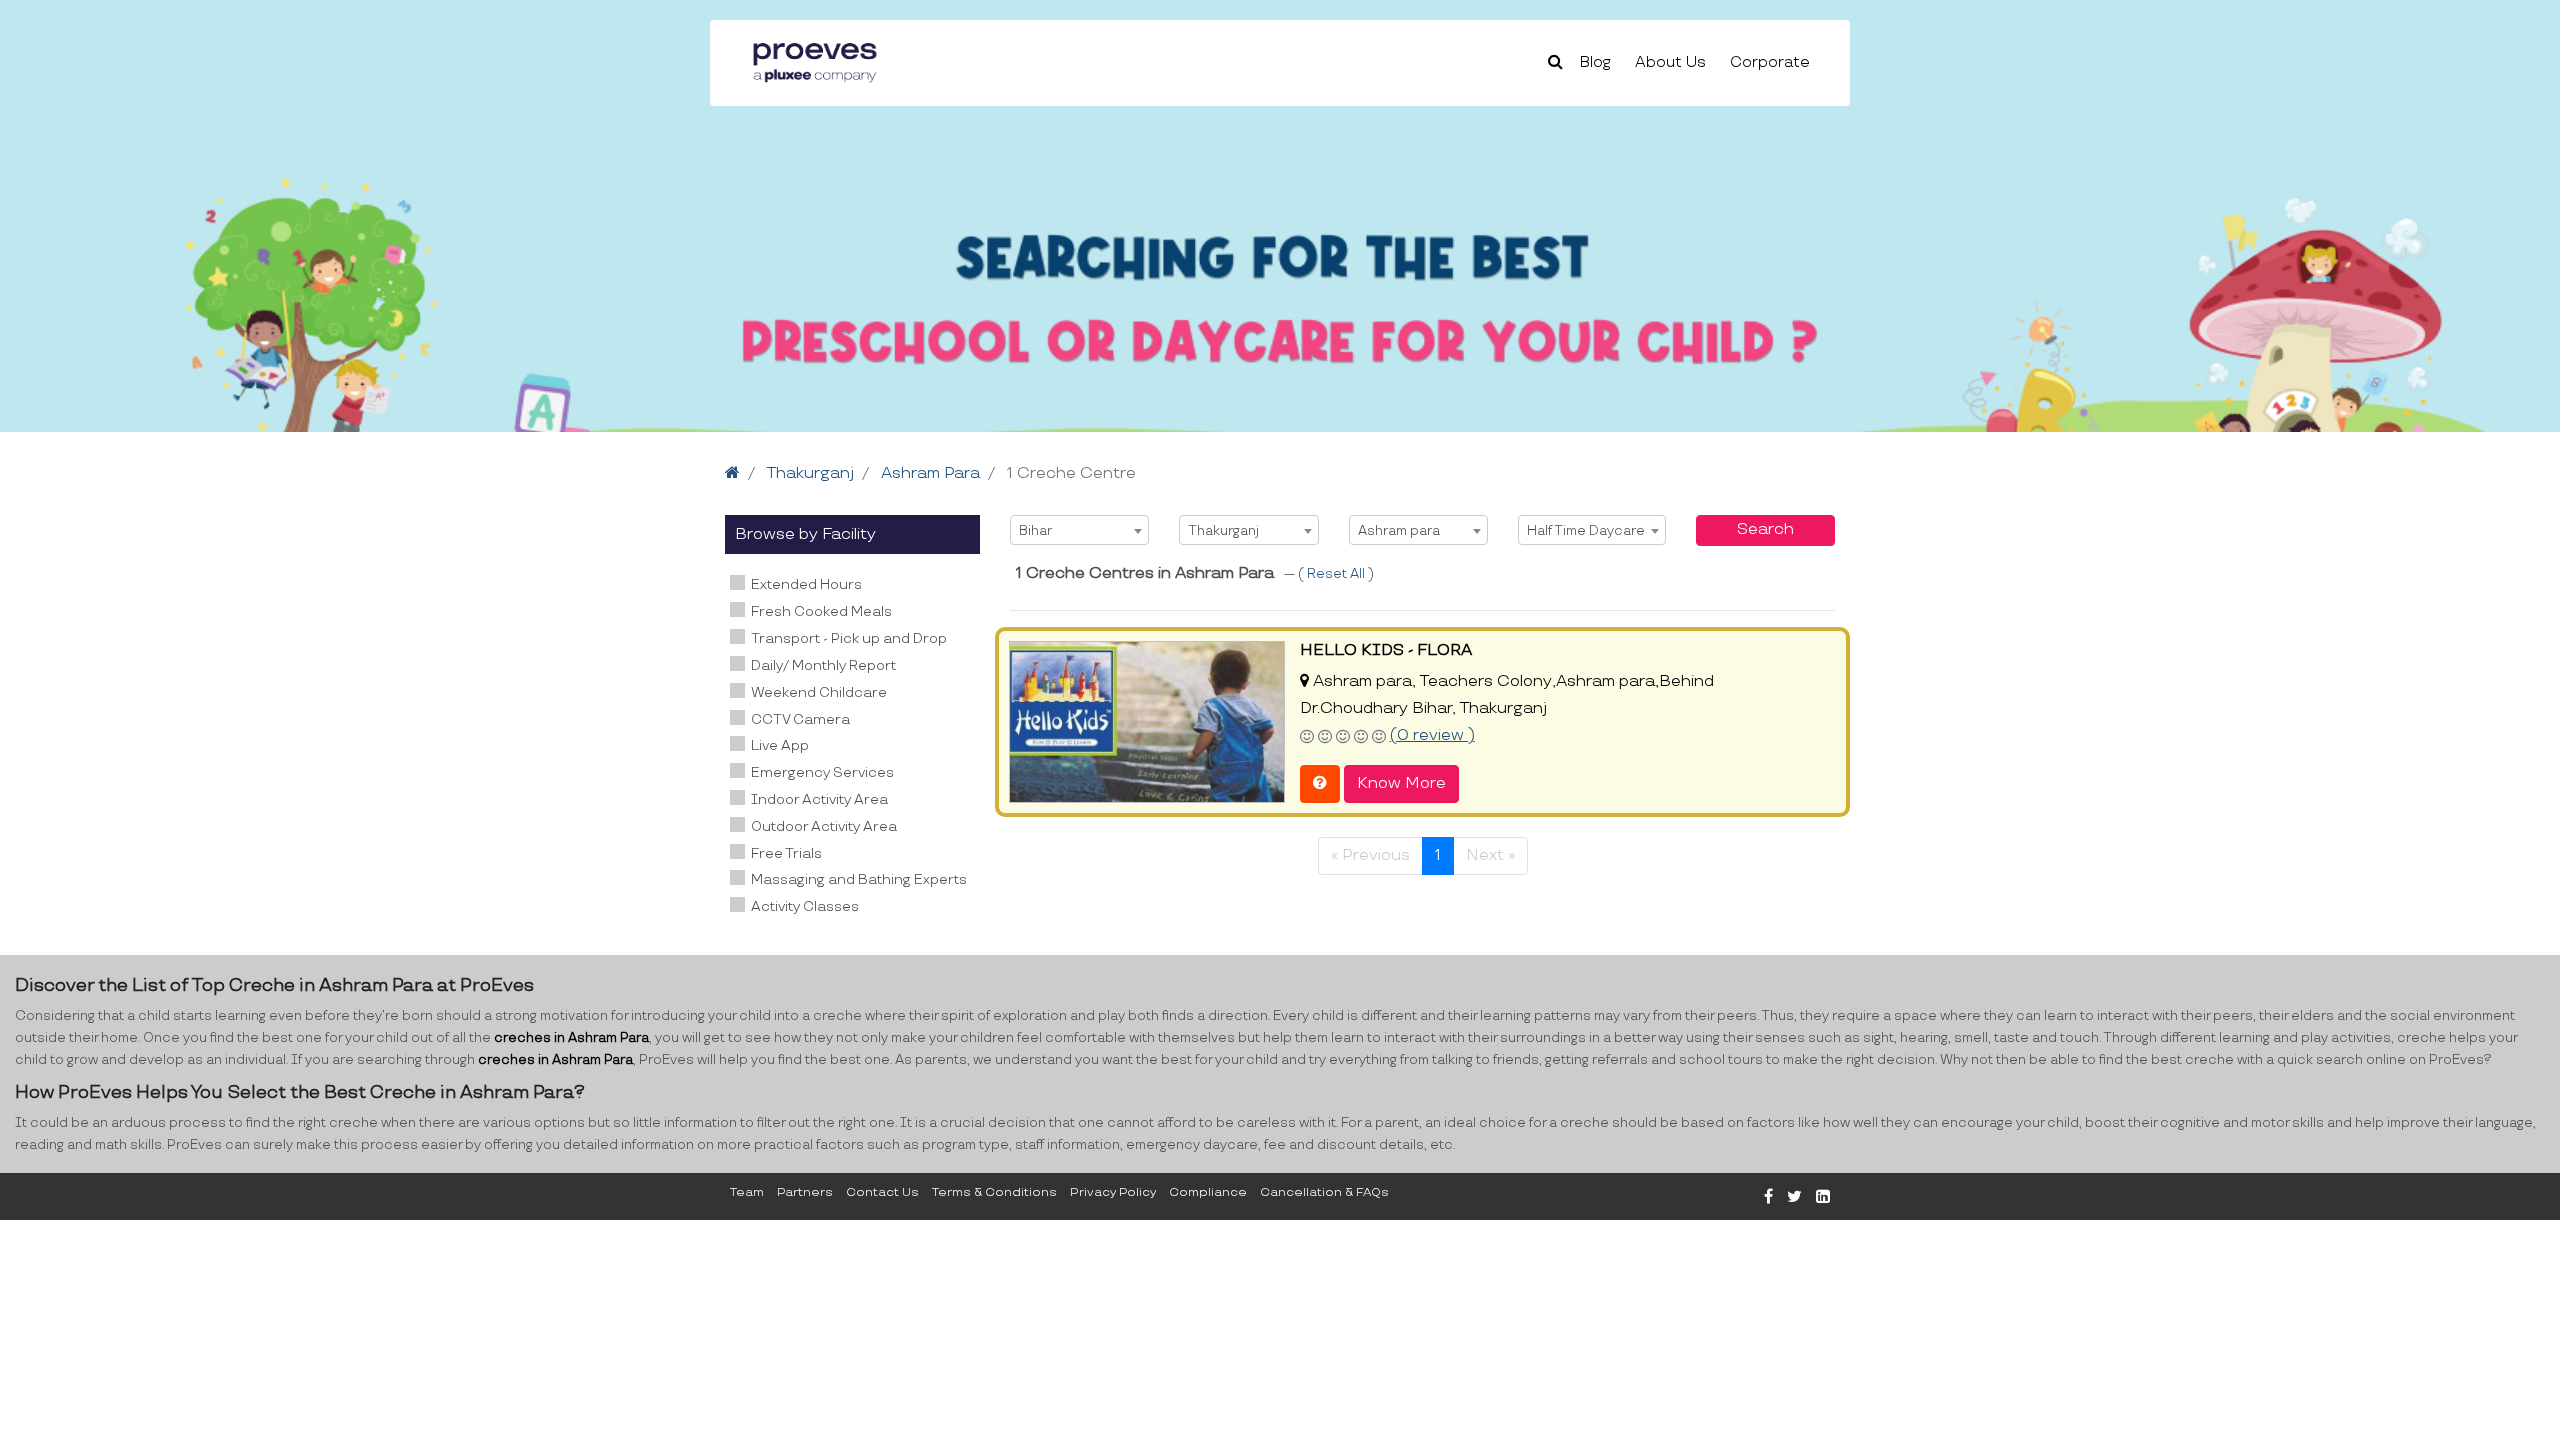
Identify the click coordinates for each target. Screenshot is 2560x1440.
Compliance (1208, 1192)
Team (747, 1192)
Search (1765, 529)
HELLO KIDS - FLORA (1386, 650)
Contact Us (882, 1192)
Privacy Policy (1113, 1192)
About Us (1670, 62)
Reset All (1337, 574)
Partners (805, 1192)
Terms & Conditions (994, 1192)
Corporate (1770, 62)
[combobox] (1079, 530)
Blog (1595, 62)
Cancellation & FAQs (1324, 1192)
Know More (1401, 783)
